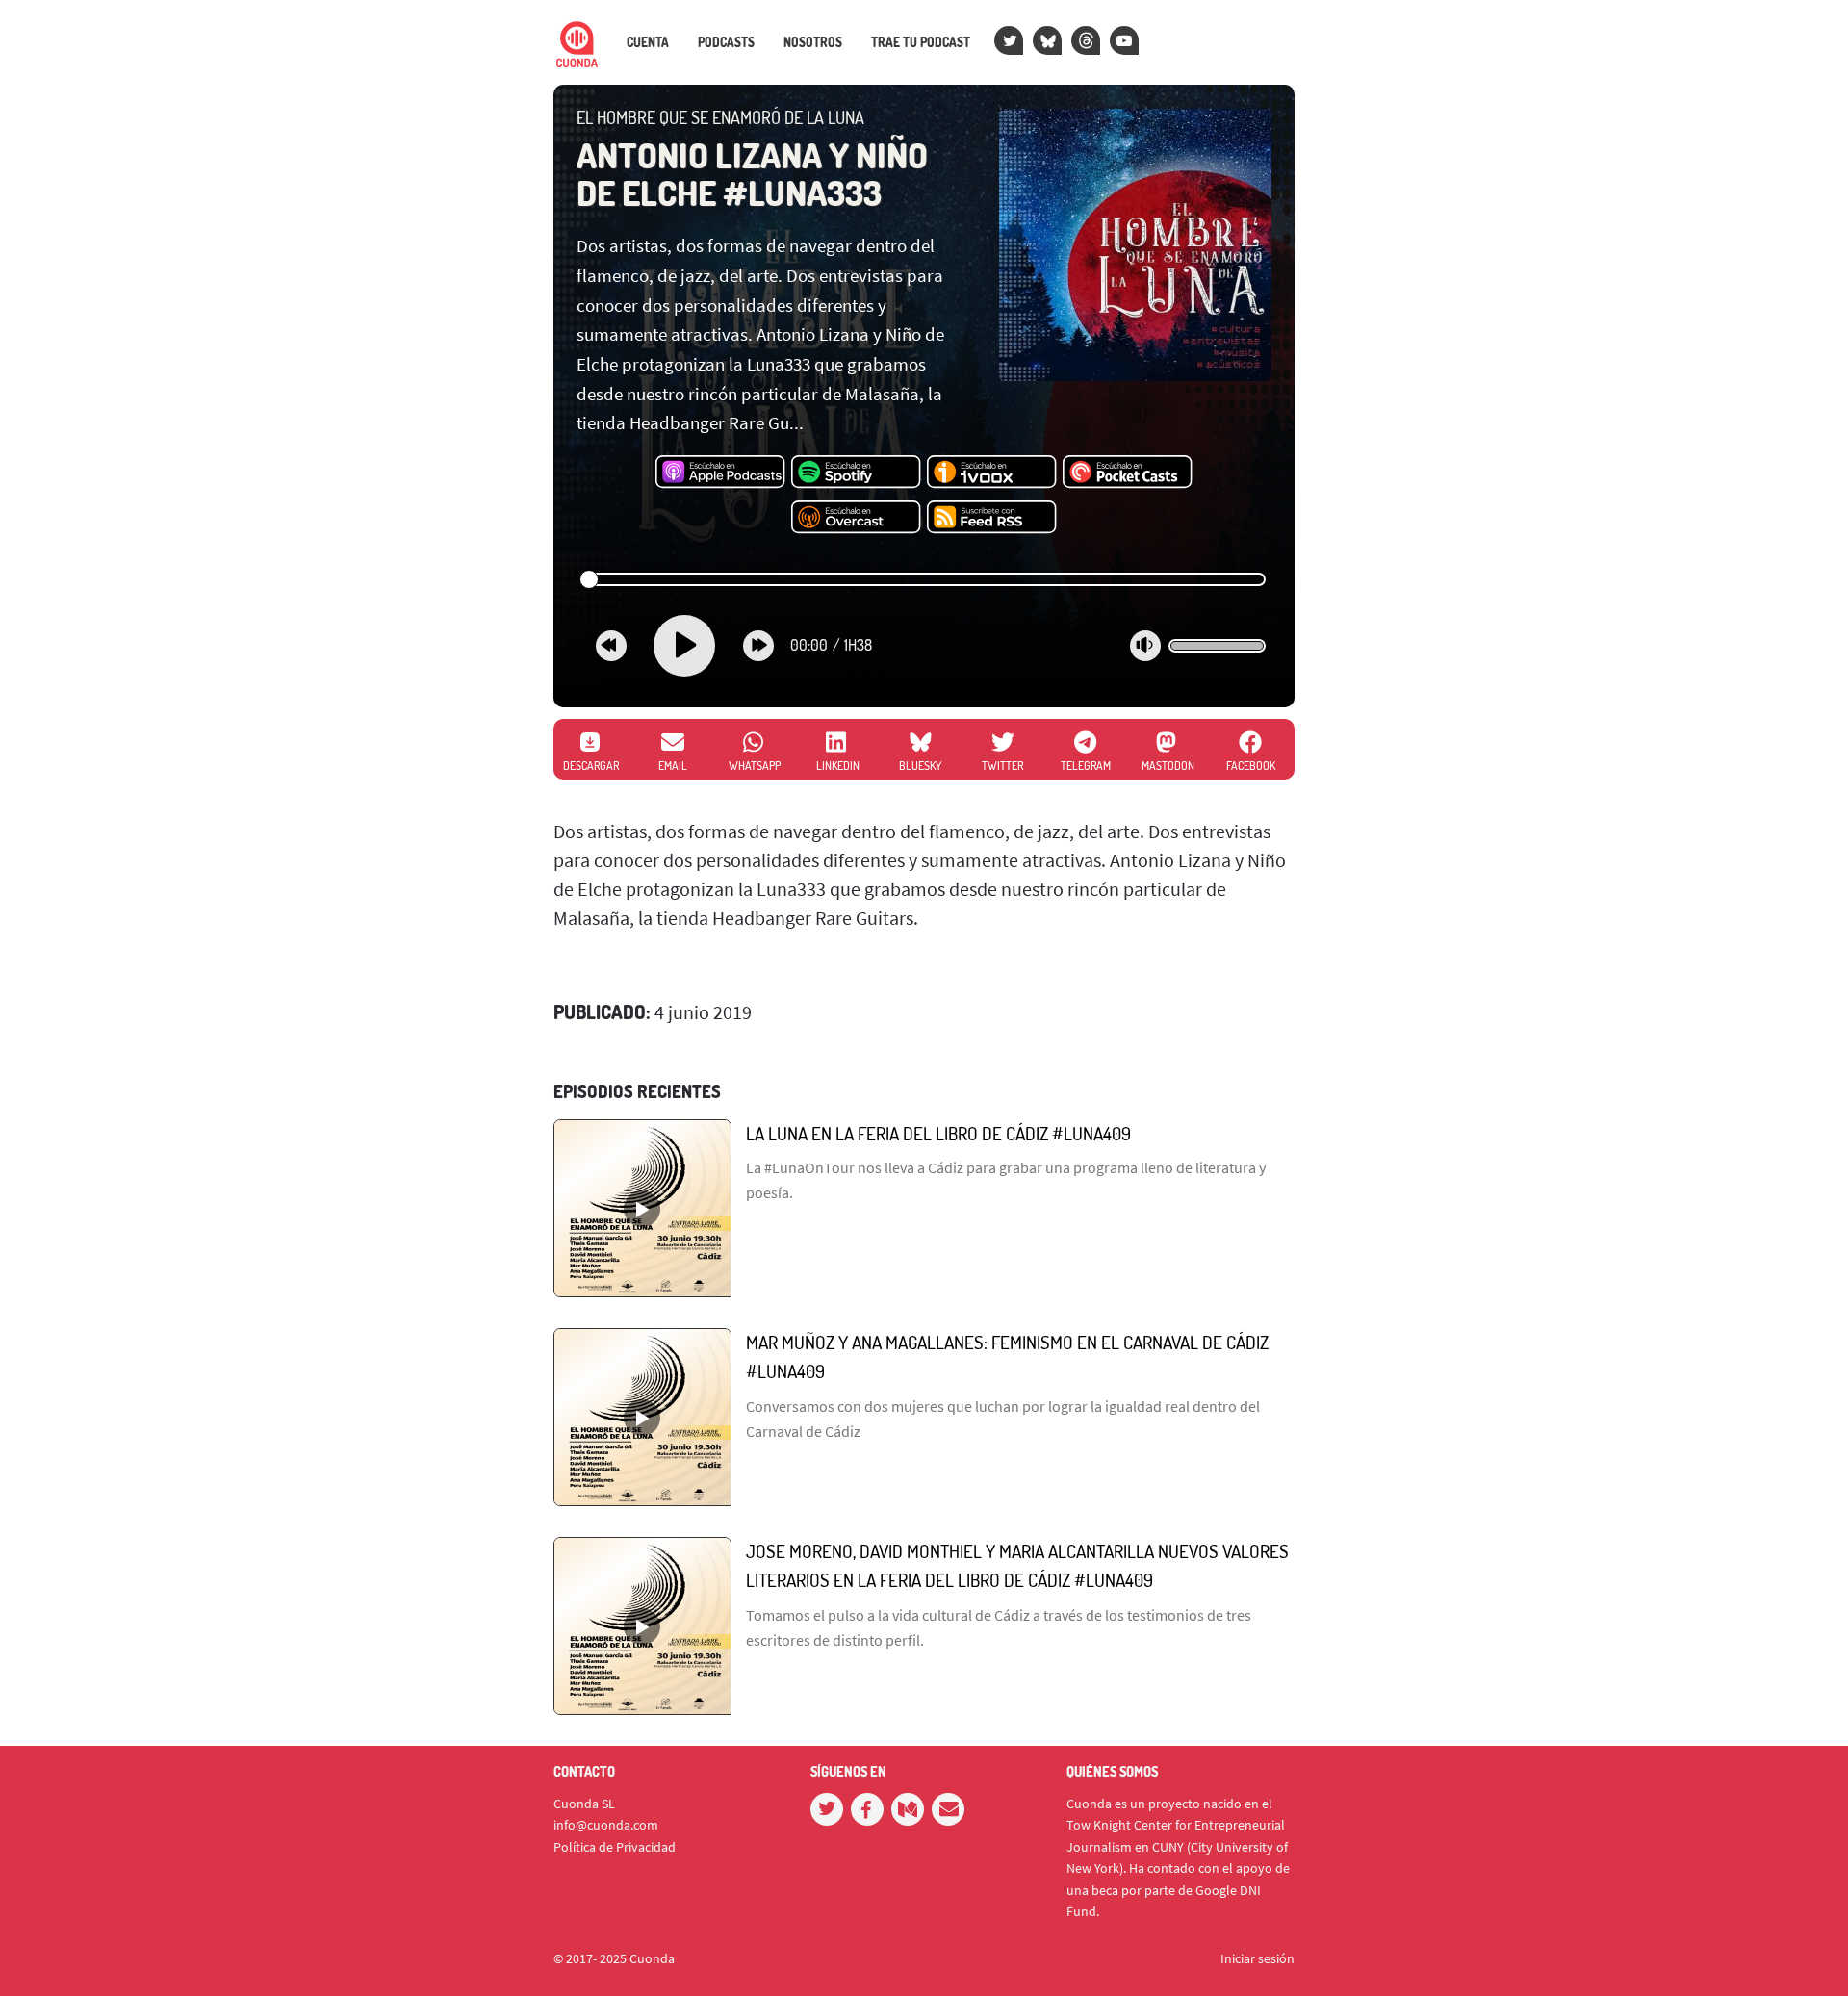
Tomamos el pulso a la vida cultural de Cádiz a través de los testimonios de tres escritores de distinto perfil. (999, 1627)
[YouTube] (1124, 40)
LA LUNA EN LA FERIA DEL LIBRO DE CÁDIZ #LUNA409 (938, 1133)
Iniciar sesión (1258, 1958)
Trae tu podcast (921, 42)
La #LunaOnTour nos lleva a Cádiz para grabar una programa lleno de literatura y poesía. (1006, 1180)
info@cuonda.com (606, 1825)
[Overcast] (856, 518)
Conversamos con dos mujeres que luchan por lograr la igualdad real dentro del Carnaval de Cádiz (1003, 1419)
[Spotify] (856, 473)
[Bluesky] (1047, 40)
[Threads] (1086, 40)
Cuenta (648, 42)
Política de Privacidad (615, 1847)
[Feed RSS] (992, 518)
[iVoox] (992, 473)
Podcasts (726, 42)
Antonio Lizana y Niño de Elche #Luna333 (752, 174)
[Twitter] (1009, 40)
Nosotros (813, 42)
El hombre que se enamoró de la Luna (720, 117)
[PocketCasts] (1128, 473)
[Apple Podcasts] (720, 473)
